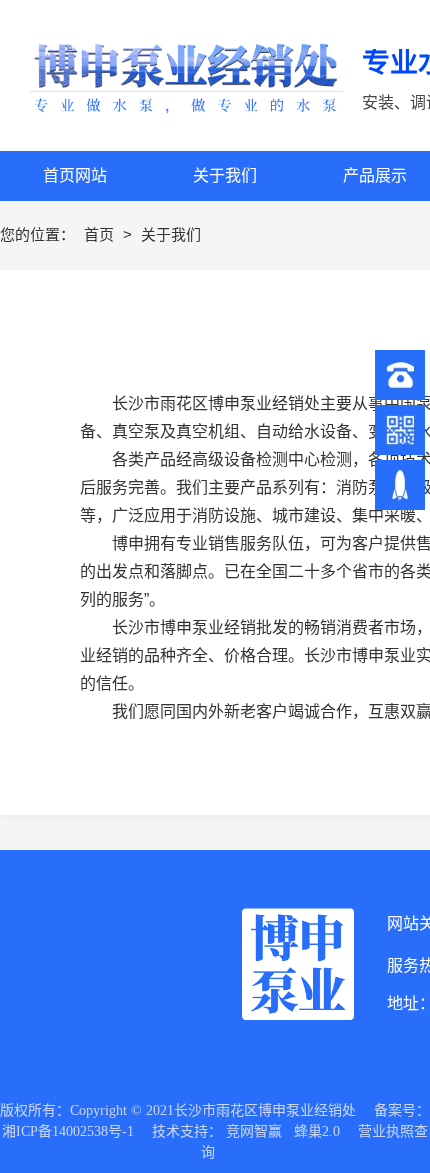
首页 (101, 234)
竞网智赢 (254, 1131)
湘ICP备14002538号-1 (68, 1131)
